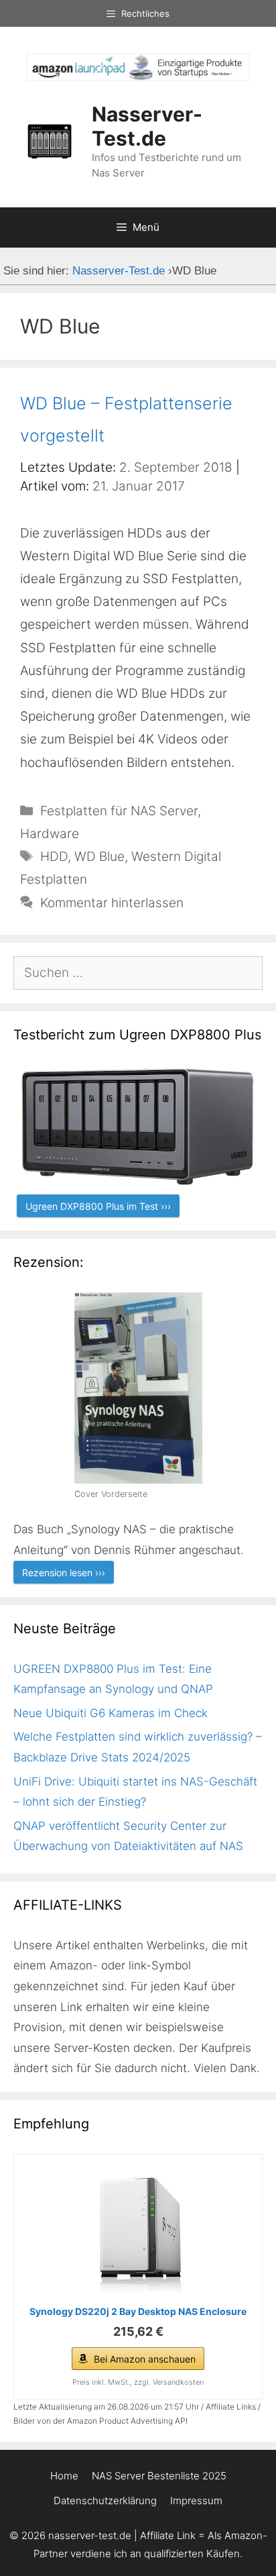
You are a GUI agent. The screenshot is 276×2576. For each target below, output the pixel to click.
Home (64, 2476)
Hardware (50, 834)
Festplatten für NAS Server (119, 811)
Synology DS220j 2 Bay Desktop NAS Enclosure (138, 2311)
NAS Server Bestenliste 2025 (159, 2476)
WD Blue (99, 857)
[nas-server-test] (138, 77)
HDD (54, 857)
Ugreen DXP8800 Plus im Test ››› (98, 1206)
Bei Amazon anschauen (145, 2359)
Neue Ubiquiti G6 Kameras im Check (111, 1713)
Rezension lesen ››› (64, 1573)
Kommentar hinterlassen (112, 903)
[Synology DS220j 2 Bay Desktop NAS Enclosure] (138, 2232)
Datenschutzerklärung (105, 2501)
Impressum (196, 2501)
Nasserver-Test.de (147, 126)
